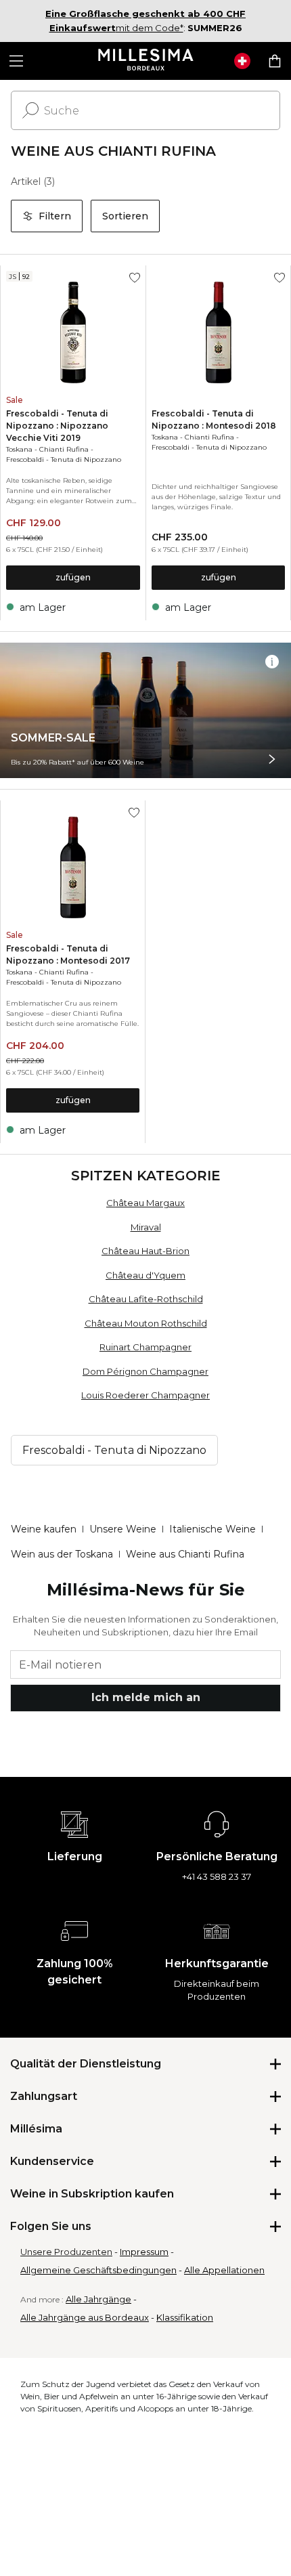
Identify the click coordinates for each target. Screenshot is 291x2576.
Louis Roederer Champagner (145, 1395)
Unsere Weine (123, 1529)
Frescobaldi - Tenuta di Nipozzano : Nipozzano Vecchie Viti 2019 (57, 426)
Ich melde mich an (146, 1697)
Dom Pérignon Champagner (145, 1371)
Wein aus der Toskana (62, 1554)
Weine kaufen (44, 1529)
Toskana (19, 449)
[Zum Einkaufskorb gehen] (275, 61)
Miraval (146, 1227)
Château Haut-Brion (145, 1251)
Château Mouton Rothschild (146, 1323)
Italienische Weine (212, 1529)
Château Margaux (145, 1203)
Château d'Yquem (145, 1275)
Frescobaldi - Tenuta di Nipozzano (64, 459)
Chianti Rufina (64, 449)
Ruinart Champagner (145, 1347)
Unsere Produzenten (66, 2252)
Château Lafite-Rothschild (146, 1299)
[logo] (146, 61)
